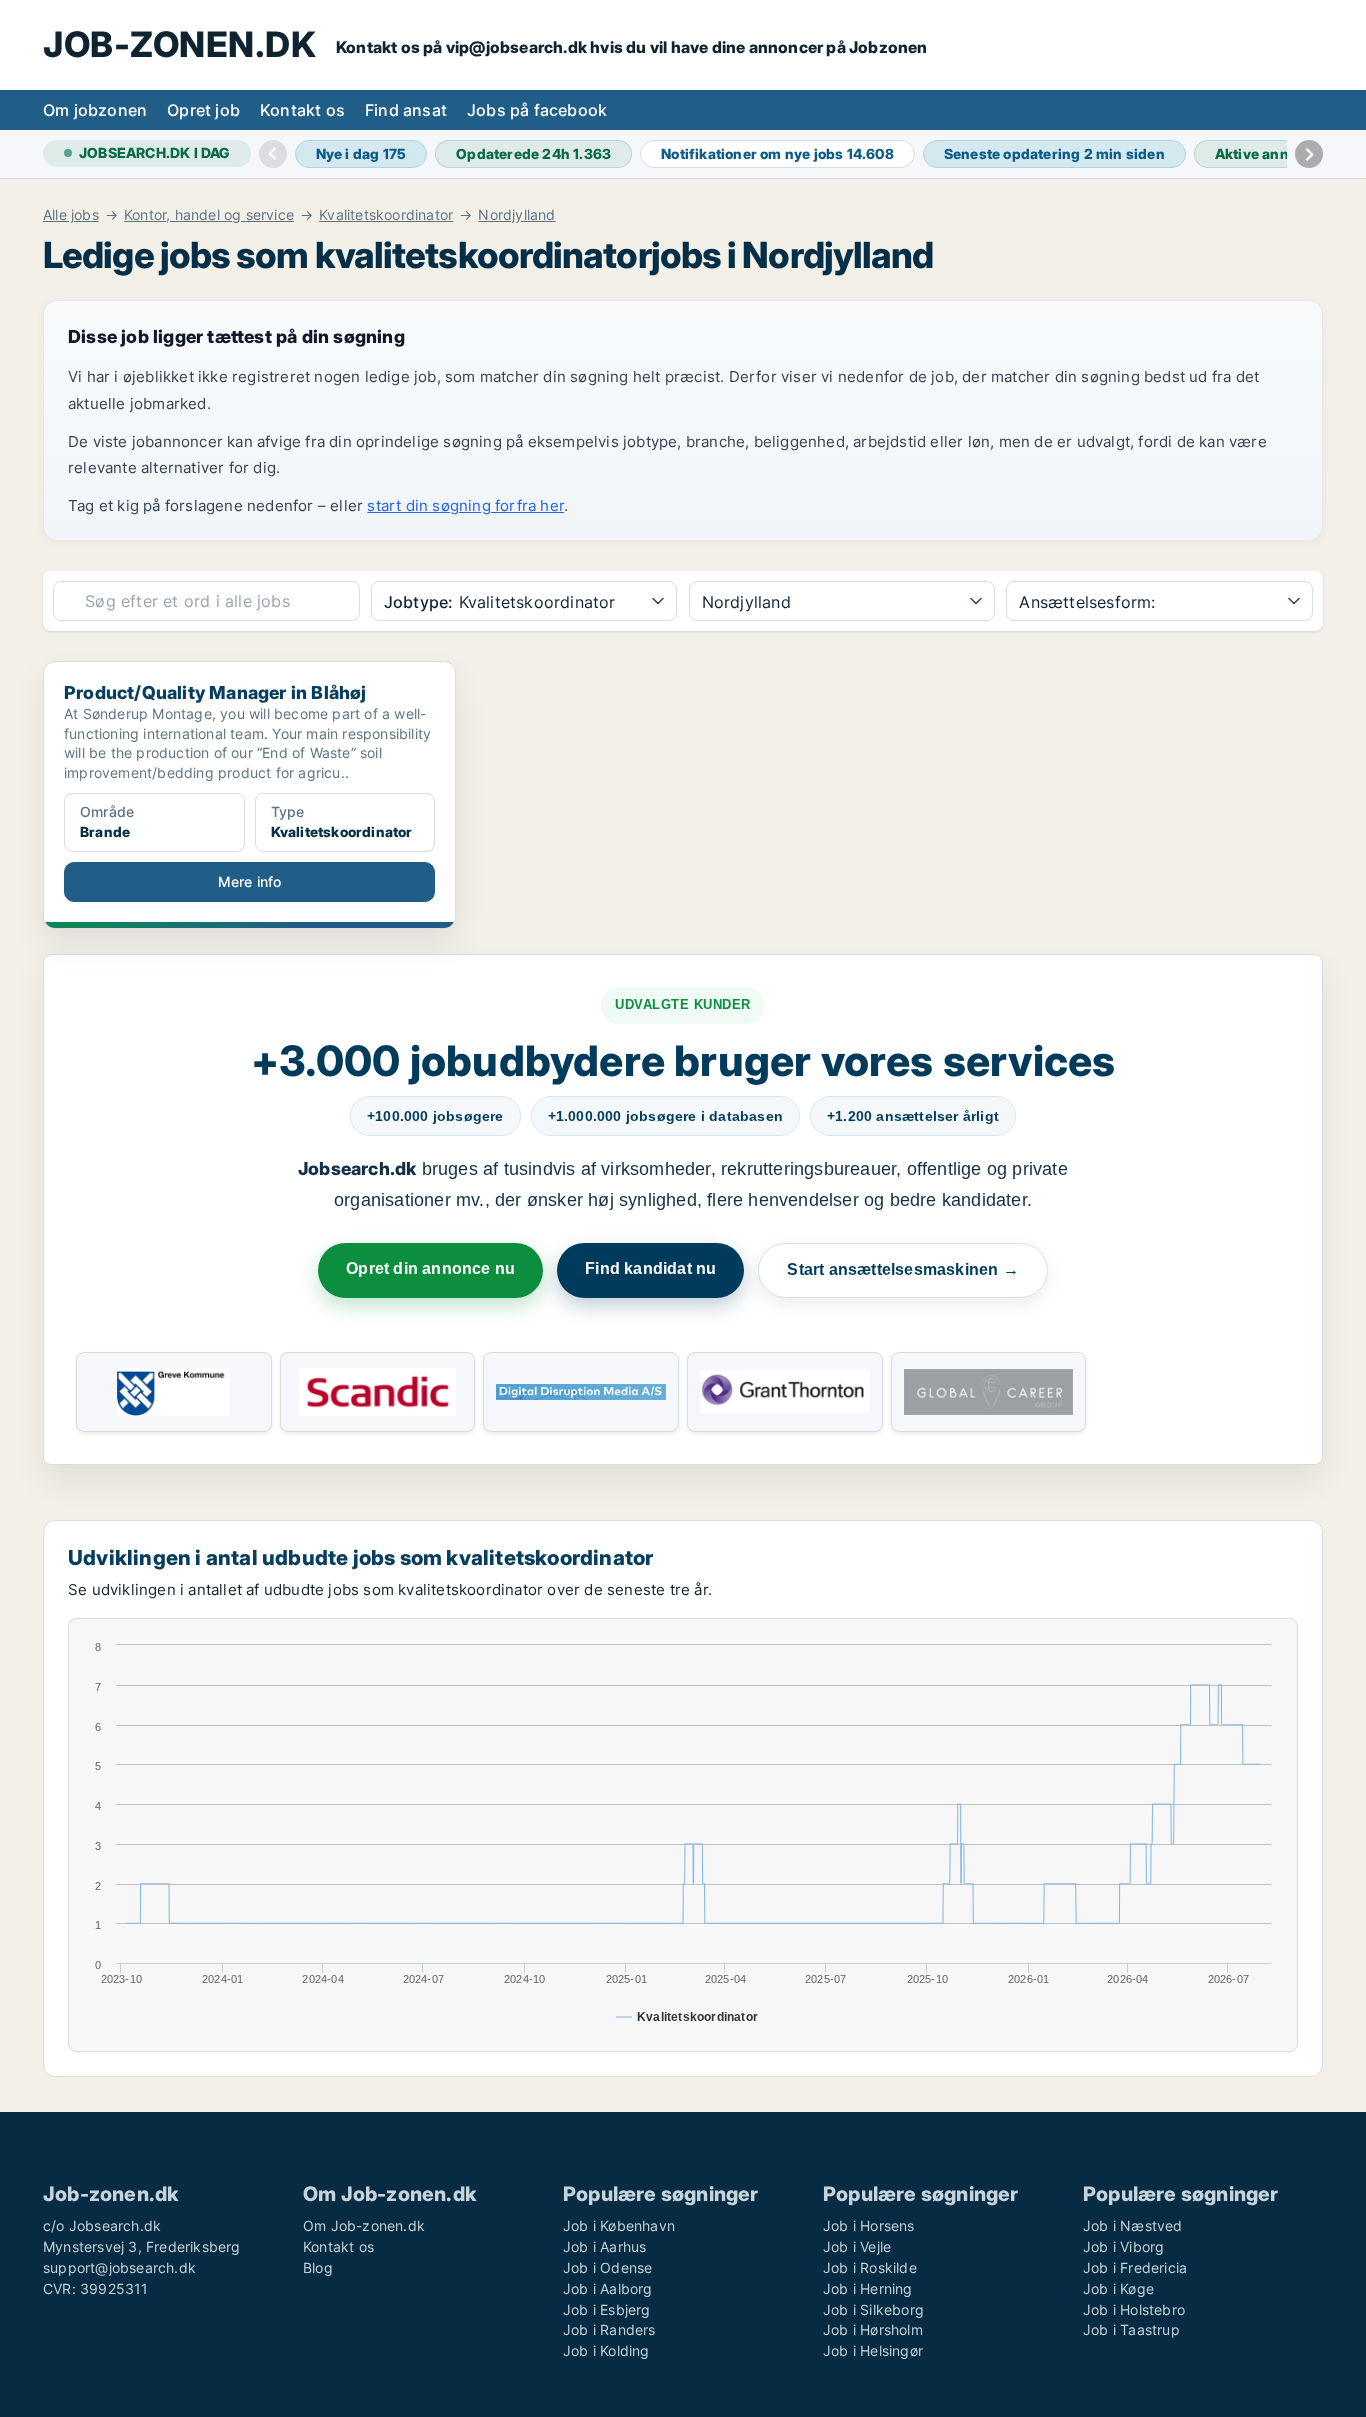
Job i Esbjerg (607, 2309)
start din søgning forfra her (465, 505)
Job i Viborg (1123, 2246)
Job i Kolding (606, 2350)
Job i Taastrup (1131, 2329)
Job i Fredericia (1135, 2267)
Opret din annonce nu (430, 1268)
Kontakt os (302, 110)
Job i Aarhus (604, 2246)
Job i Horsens (869, 2225)
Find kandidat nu (650, 1268)
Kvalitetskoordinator (386, 215)
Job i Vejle (857, 2246)
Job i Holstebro (1134, 2309)
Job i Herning (868, 2288)
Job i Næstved (1133, 2225)
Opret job (203, 110)
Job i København (619, 2225)
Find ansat (406, 110)
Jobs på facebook (537, 110)
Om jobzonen (95, 110)
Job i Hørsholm (873, 2329)
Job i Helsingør (873, 2350)
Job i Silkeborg (873, 2309)
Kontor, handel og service (209, 215)
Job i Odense (607, 2267)
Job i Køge (1118, 2288)
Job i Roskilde (870, 2267)
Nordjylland (516, 215)
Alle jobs (71, 215)
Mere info (250, 881)
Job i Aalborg (608, 2288)
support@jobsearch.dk (119, 2267)
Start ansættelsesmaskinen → (902, 1269)
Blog (318, 2267)
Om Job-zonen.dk (364, 2225)
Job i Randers (609, 2329)
